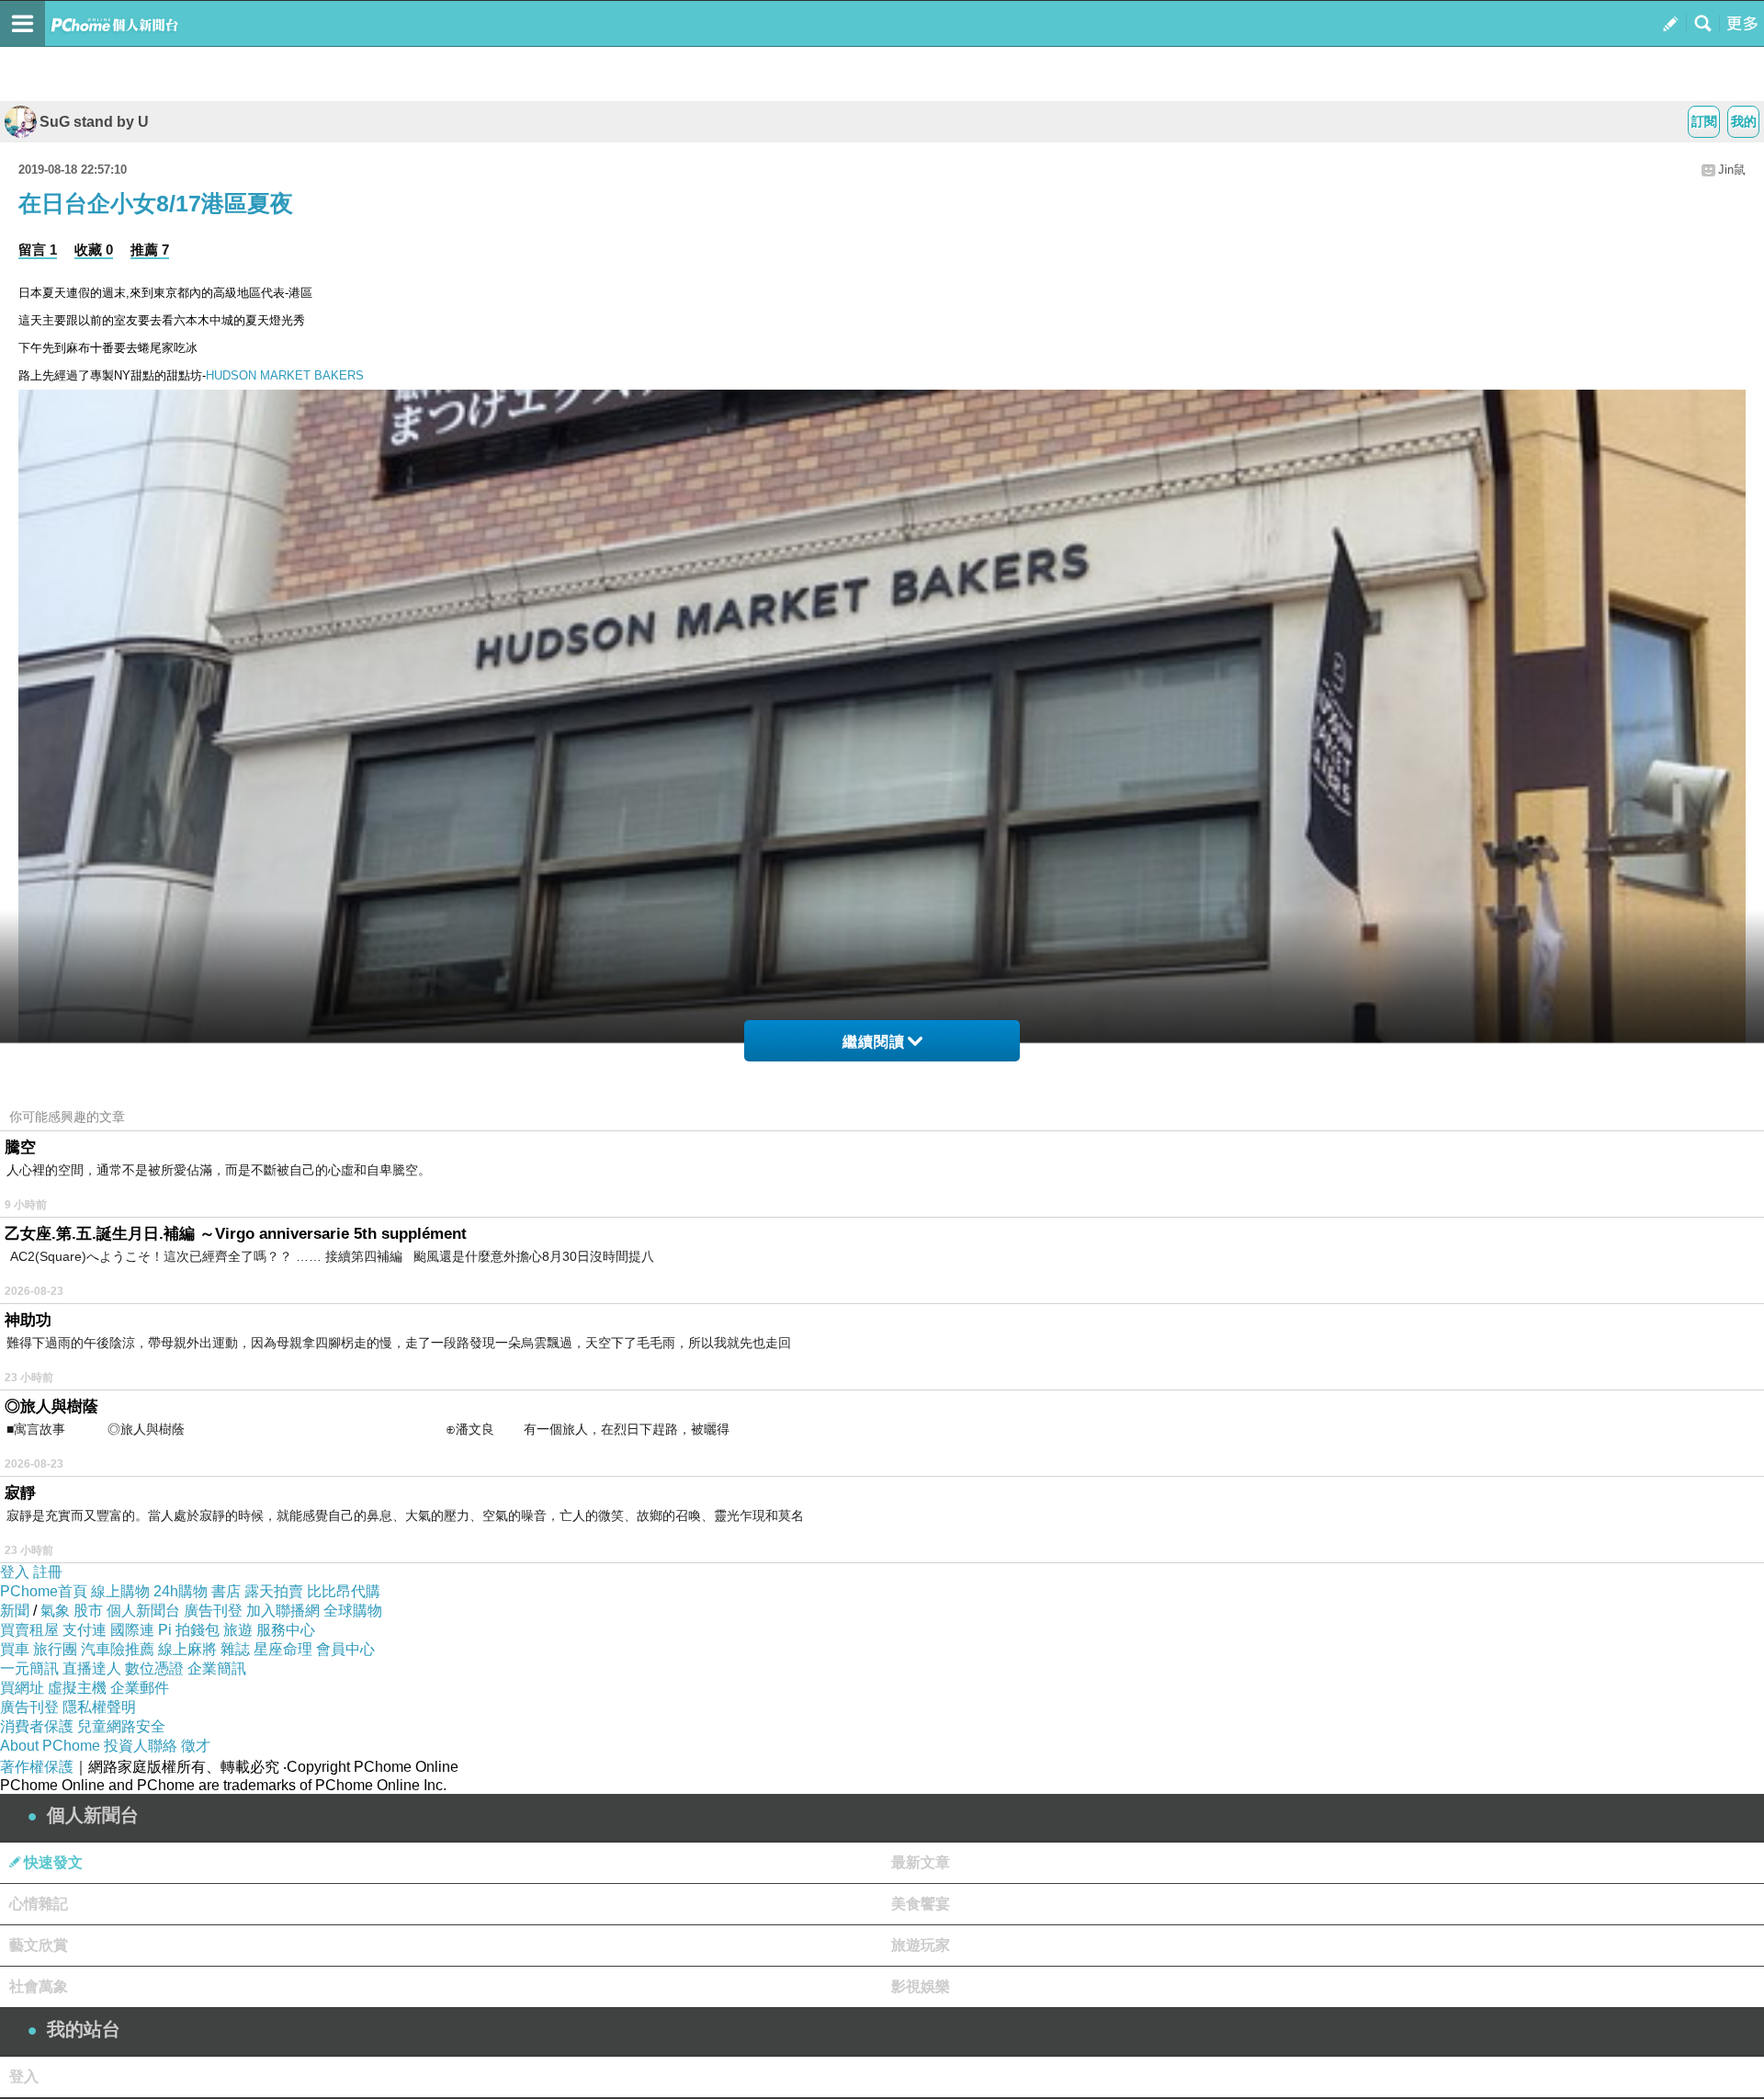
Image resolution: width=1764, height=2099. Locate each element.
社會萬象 (39, 1986)
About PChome (50, 1746)
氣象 (55, 1611)
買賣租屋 (29, 1630)
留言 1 (38, 250)
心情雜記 (39, 1904)
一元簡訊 (29, 1668)
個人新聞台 (143, 1611)
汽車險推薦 (118, 1649)
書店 (226, 1591)
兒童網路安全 (121, 1726)
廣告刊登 (213, 1611)
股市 (88, 1611)
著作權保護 (37, 1767)
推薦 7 (150, 250)
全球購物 (353, 1611)
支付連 (85, 1630)
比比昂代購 (344, 1591)
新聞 (15, 1611)
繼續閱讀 (874, 1042)
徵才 (196, 1746)
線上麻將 (187, 1649)
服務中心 (286, 1630)
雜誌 (235, 1649)
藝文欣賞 (39, 1945)
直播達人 (92, 1668)
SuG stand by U (94, 122)
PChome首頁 (44, 1591)
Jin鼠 (1732, 170)
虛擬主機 (77, 1688)
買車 (15, 1649)
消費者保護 (37, 1726)
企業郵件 (140, 1688)
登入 (15, 1572)
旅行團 (55, 1649)
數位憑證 (154, 1668)
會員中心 (345, 1649)
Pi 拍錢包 (189, 1630)
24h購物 (181, 1591)
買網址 (22, 1688)
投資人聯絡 (141, 1746)
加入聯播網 (283, 1611)
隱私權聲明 (99, 1707)
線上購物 (120, 1591)
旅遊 (238, 1630)
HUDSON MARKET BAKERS (285, 375)
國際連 (132, 1630)
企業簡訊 (217, 1668)
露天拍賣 (274, 1591)
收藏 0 (94, 250)
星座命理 (283, 1649)
